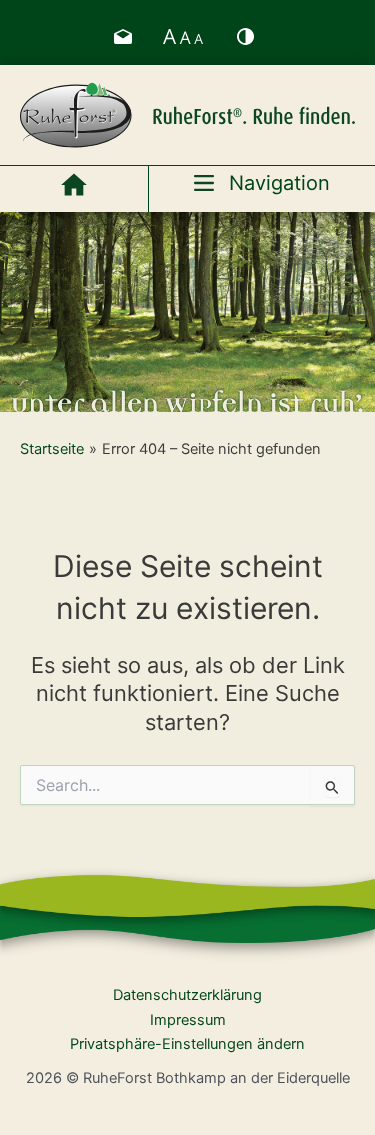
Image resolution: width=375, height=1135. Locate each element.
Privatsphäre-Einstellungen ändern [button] (187, 1044)
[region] (187, 312)
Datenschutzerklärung (187, 995)
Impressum (188, 1020)
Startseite (52, 449)
